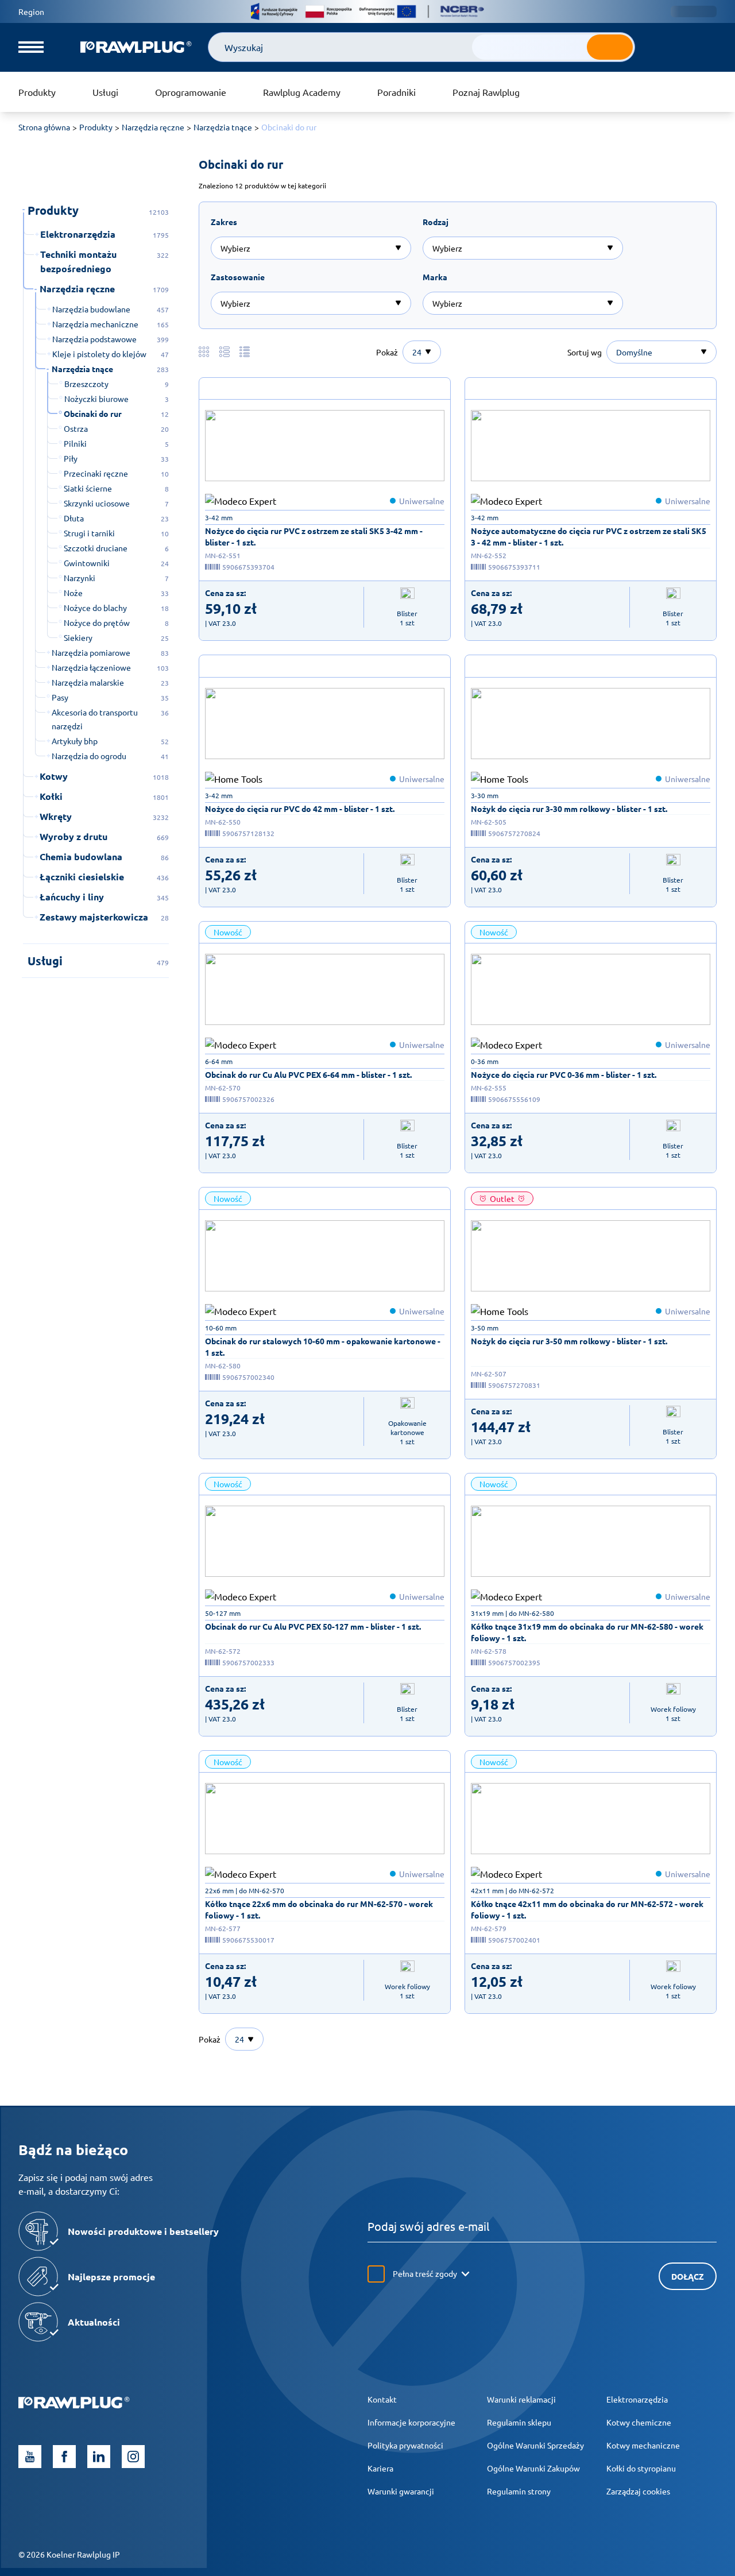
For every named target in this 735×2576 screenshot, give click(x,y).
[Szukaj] (610, 47)
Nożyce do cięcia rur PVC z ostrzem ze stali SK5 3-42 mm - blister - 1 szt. (314, 536)
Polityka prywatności (405, 2445)
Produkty (37, 92)
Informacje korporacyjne (411, 2422)
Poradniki (396, 92)
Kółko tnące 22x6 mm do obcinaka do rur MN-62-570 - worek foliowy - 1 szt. (319, 1909)
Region (31, 11)
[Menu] (31, 47)
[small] (325, 446)
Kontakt (382, 2399)
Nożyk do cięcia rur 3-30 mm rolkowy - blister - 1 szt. (569, 809)
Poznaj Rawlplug (486, 92)
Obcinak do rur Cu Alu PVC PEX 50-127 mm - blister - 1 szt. (313, 1626)
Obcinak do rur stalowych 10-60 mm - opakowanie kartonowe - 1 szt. (323, 1347)
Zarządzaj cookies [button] (638, 2491)
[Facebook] (64, 2457)
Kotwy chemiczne (639, 2422)
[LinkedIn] (99, 2457)
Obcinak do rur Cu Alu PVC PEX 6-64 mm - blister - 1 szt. (308, 1074)
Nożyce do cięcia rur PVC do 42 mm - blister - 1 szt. (300, 809)
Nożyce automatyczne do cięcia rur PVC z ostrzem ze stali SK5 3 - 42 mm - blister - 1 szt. (589, 536)
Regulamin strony (519, 2491)
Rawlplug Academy (302, 92)
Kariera (380, 2468)
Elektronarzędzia (637, 2399)
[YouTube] (30, 2457)
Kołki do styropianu (641, 2468)
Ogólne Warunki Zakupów (533, 2468)
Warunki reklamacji (521, 2399)
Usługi (105, 92)
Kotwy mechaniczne (643, 2445)
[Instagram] (133, 2457)
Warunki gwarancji (401, 2491)
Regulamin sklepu (519, 2422)
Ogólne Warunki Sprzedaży (535, 2445)
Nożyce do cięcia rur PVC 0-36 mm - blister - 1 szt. (564, 1074)
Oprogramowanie (191, 92)
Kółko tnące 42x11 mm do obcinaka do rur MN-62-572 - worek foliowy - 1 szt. (587, 1909)
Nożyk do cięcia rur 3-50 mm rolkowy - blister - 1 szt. (569, 1341)
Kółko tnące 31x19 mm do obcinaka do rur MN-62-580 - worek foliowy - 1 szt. (587, 1632)
